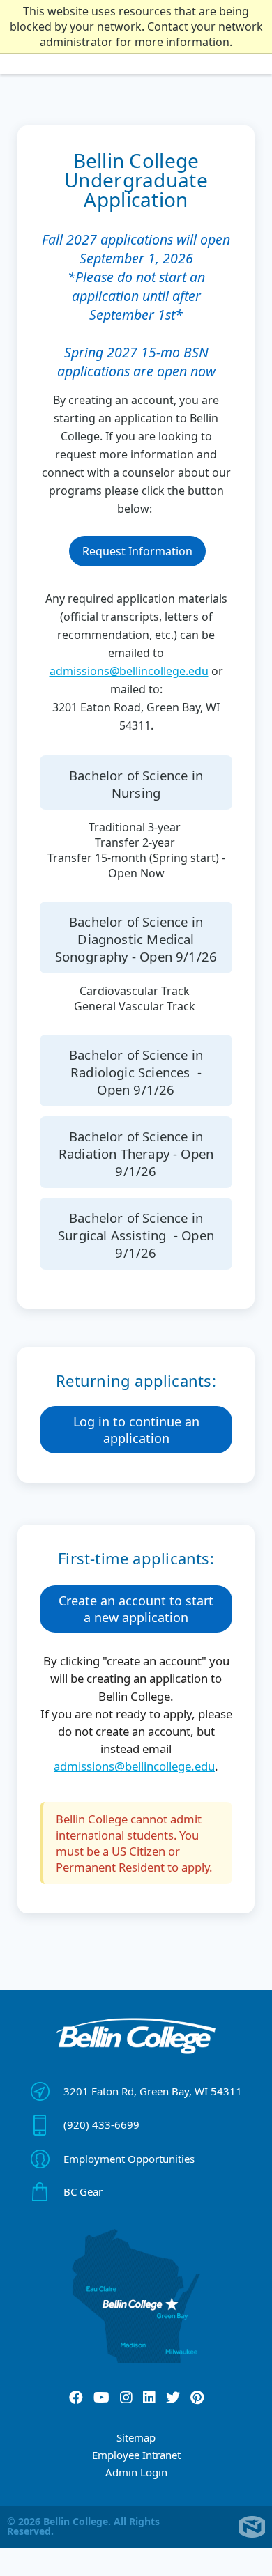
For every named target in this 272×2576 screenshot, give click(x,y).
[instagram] (126, 2398)
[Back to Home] (136, 2036)
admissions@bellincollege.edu (129, 671)
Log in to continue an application (136, 1430)
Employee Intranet (136, 2455)
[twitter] (173, 2398)
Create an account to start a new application (136, 1609)
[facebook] (76, 2398)
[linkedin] (149, 2398)
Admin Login (136, 2472)
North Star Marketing (252, 2527)
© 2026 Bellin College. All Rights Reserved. (83, 2526)
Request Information (137, 551)
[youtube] (101, 2398)
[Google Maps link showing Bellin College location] (136, 2296)
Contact (42, 2559)
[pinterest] (197, 2398)
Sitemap (136, 2437)
